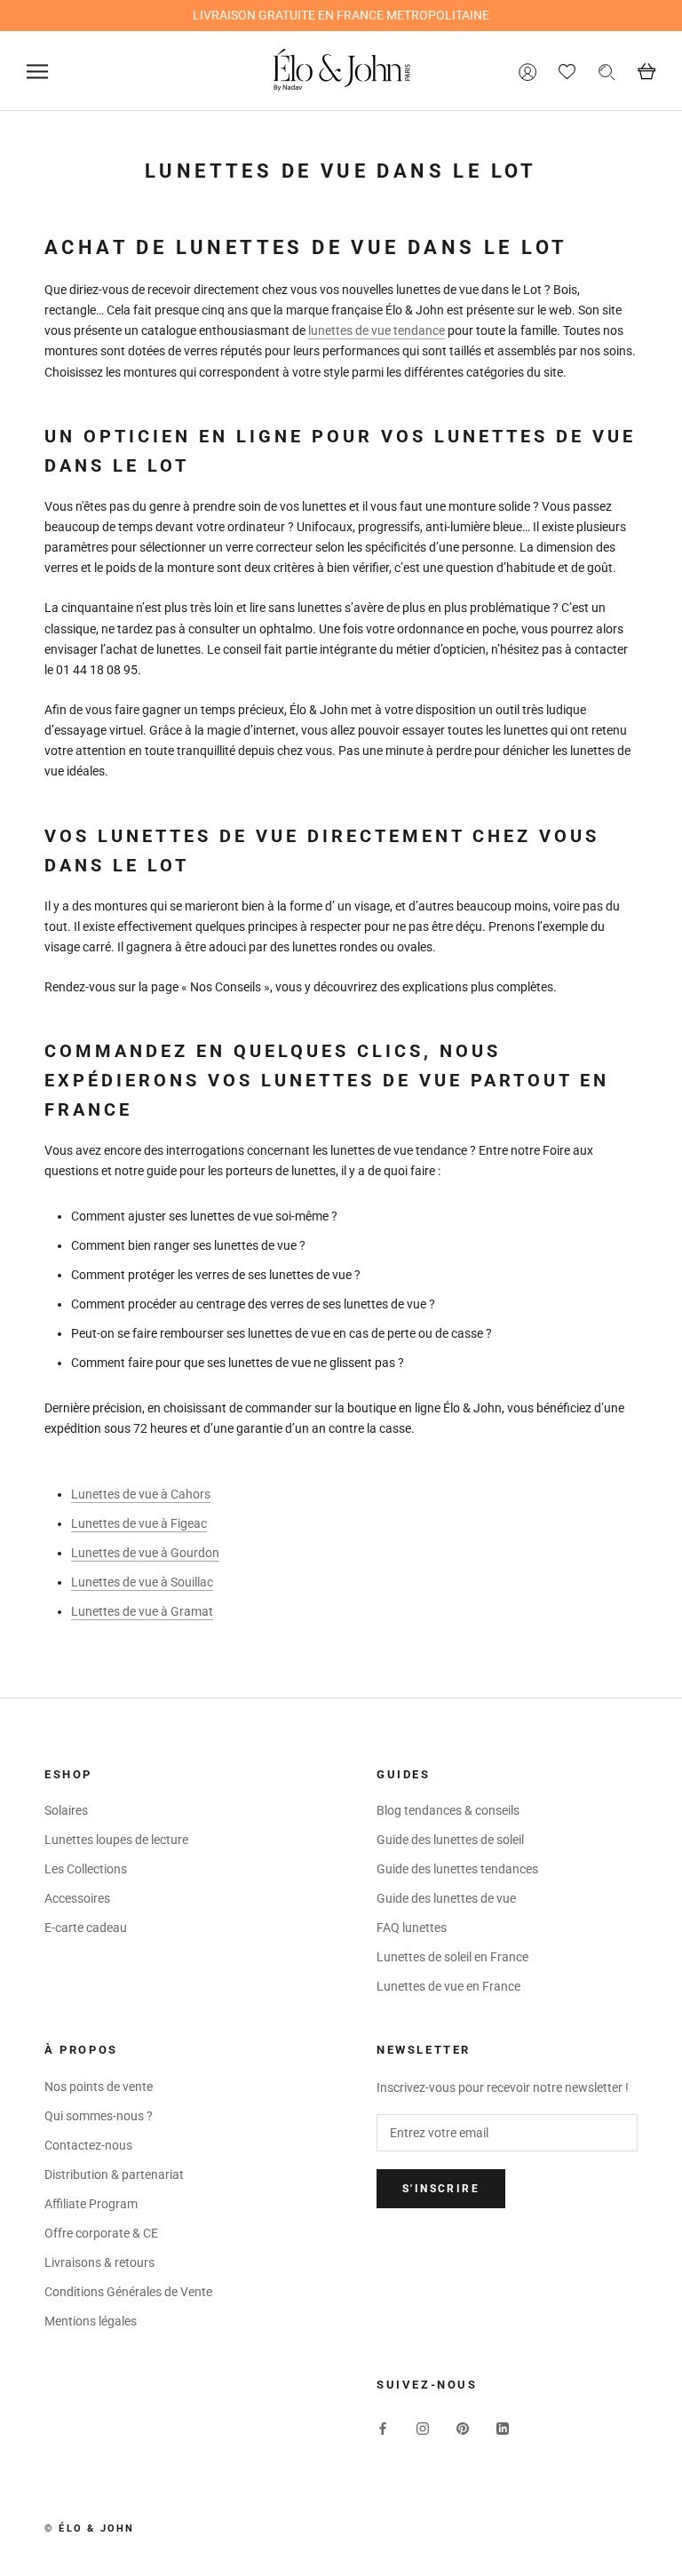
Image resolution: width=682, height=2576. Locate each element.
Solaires (66, 1810)
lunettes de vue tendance (377, 330)
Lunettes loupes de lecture (116, 1840)
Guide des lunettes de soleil (450, 1840)
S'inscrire (441, 2189)
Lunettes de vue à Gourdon (145, 1553)
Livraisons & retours (99, 2262)
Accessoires (77, 1898)
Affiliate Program (91, 2204)
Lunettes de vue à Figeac (139, 1523)
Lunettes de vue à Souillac (142, 1582)
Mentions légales (91, 2321)
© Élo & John (89, 2528)
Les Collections (86, 1869)
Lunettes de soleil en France (452, 1957)
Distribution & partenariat (114, 2174)
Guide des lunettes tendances (457, 1869)
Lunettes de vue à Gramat (142, 1611)
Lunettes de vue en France (448, 1986)
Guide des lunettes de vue (446, 1898)
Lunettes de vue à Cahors (141, 1494)
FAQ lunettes (412, 1928)
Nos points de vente (99, 2087)
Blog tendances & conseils (448, 1810)
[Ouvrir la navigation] (37, 72)
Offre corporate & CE (101, 2233)
